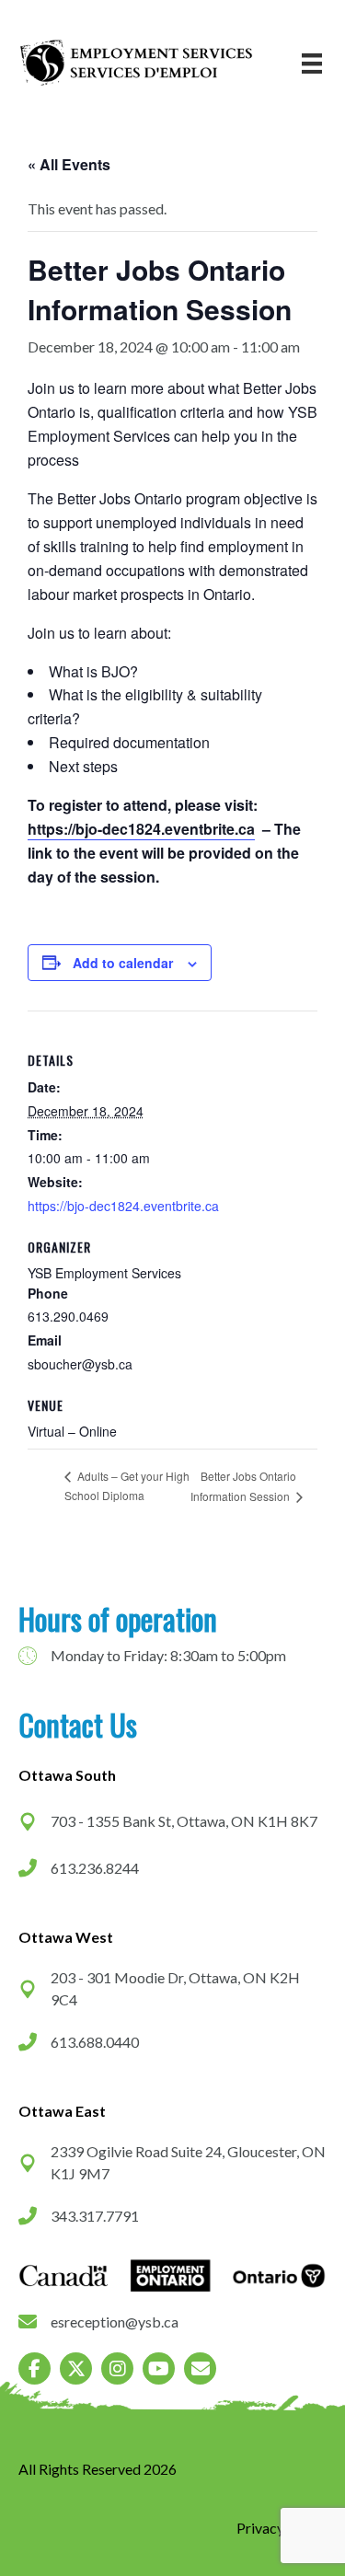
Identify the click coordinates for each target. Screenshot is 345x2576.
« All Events (69, 164)
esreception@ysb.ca (115, 2322)
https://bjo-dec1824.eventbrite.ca (141, 829)
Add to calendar (123, 963)
